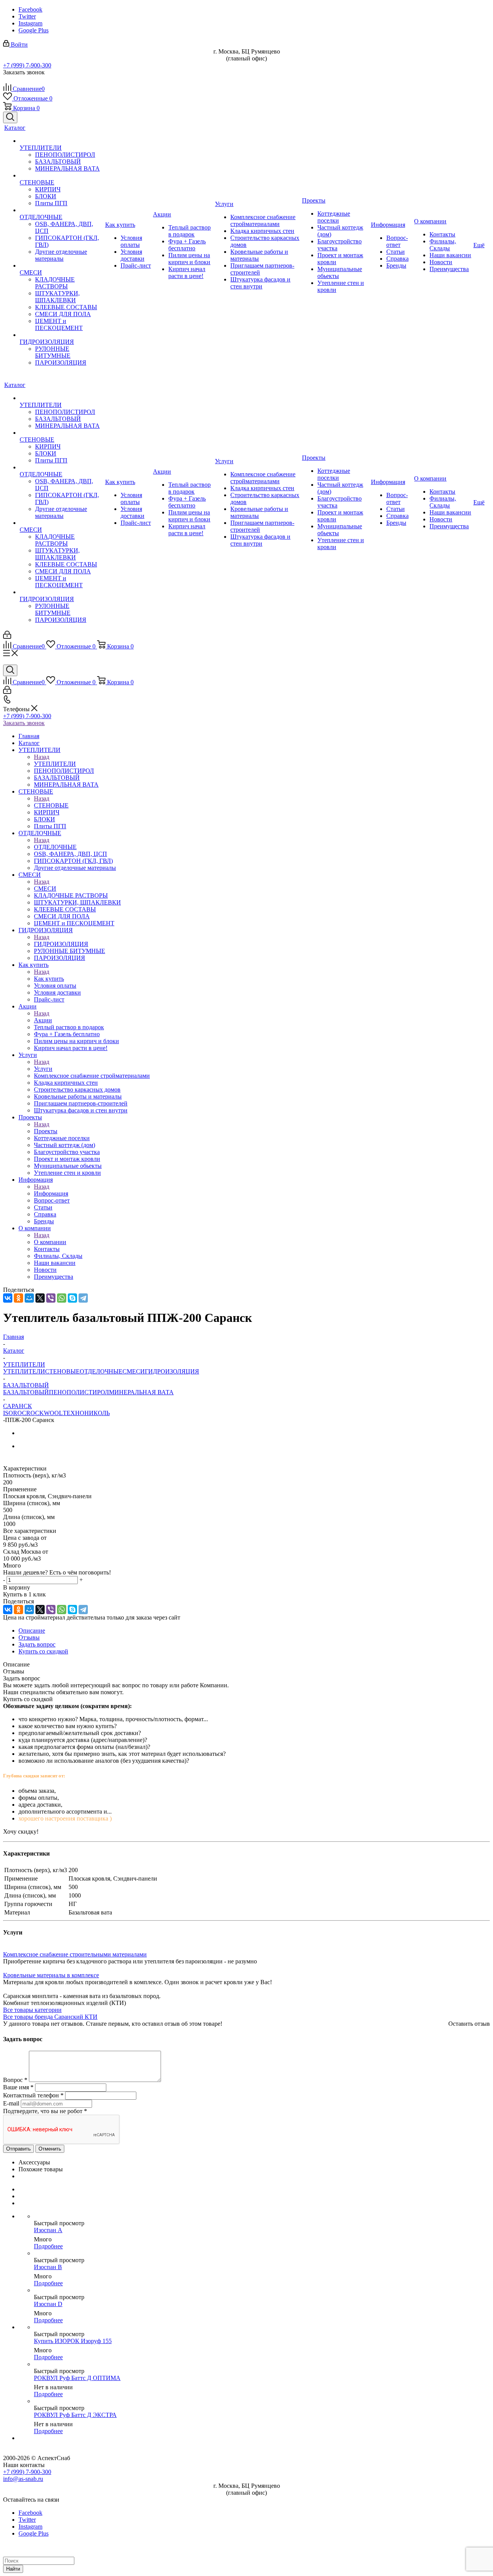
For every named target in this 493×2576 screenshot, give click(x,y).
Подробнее (48, 2246)
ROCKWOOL (44, 1413)
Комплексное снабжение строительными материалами (75, 1954)
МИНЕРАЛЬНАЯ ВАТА (141, 1392)
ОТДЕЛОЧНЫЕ (55, 847)
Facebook (30, 9)
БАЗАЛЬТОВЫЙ (26, 1392)
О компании (50, 1242)
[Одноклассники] (18, 1298)
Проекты (46, 1131)
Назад (42, 757)
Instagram (30, 23)
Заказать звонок (24, 723)
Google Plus (34, 30)
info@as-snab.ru (23, 2479)
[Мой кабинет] (7, 637)
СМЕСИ (45, 889)
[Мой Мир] (29, 1298)
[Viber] (51, 1298)
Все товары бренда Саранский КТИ (50, 2017)
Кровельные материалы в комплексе (51, 1975)
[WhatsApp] (62, 1298)
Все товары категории (32, 2010)
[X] (40, 1298)
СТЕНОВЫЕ (51, 805)
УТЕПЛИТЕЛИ (55, 764)
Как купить (49, 979)
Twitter (27, 16)
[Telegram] (83, 1298)
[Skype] (72, 1298)
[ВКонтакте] (8, 1298)
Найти (13, 2569)
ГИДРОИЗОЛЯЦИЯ (61, 944)
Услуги (43, 1069)
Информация (51, 1193)
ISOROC (15, 1413)
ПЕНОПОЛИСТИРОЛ (79, 1392)
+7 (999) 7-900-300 (27, 65)
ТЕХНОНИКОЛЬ (86, 1413)
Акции (43, 1020)
